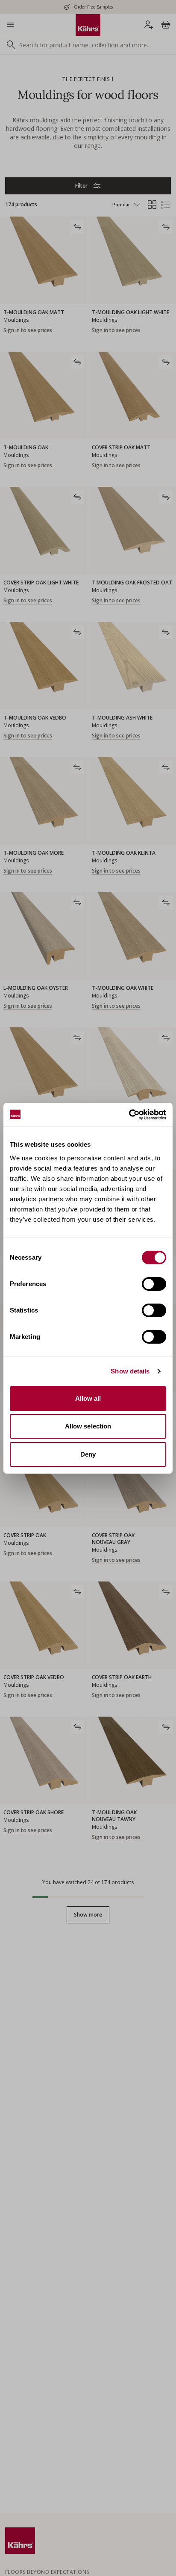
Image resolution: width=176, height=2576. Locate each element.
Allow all (88, 1398)
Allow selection (88, 1426)
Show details (130, 1371)
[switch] (154, 1284)
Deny (88, 1454)
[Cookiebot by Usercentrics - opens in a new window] (129, 1115)
